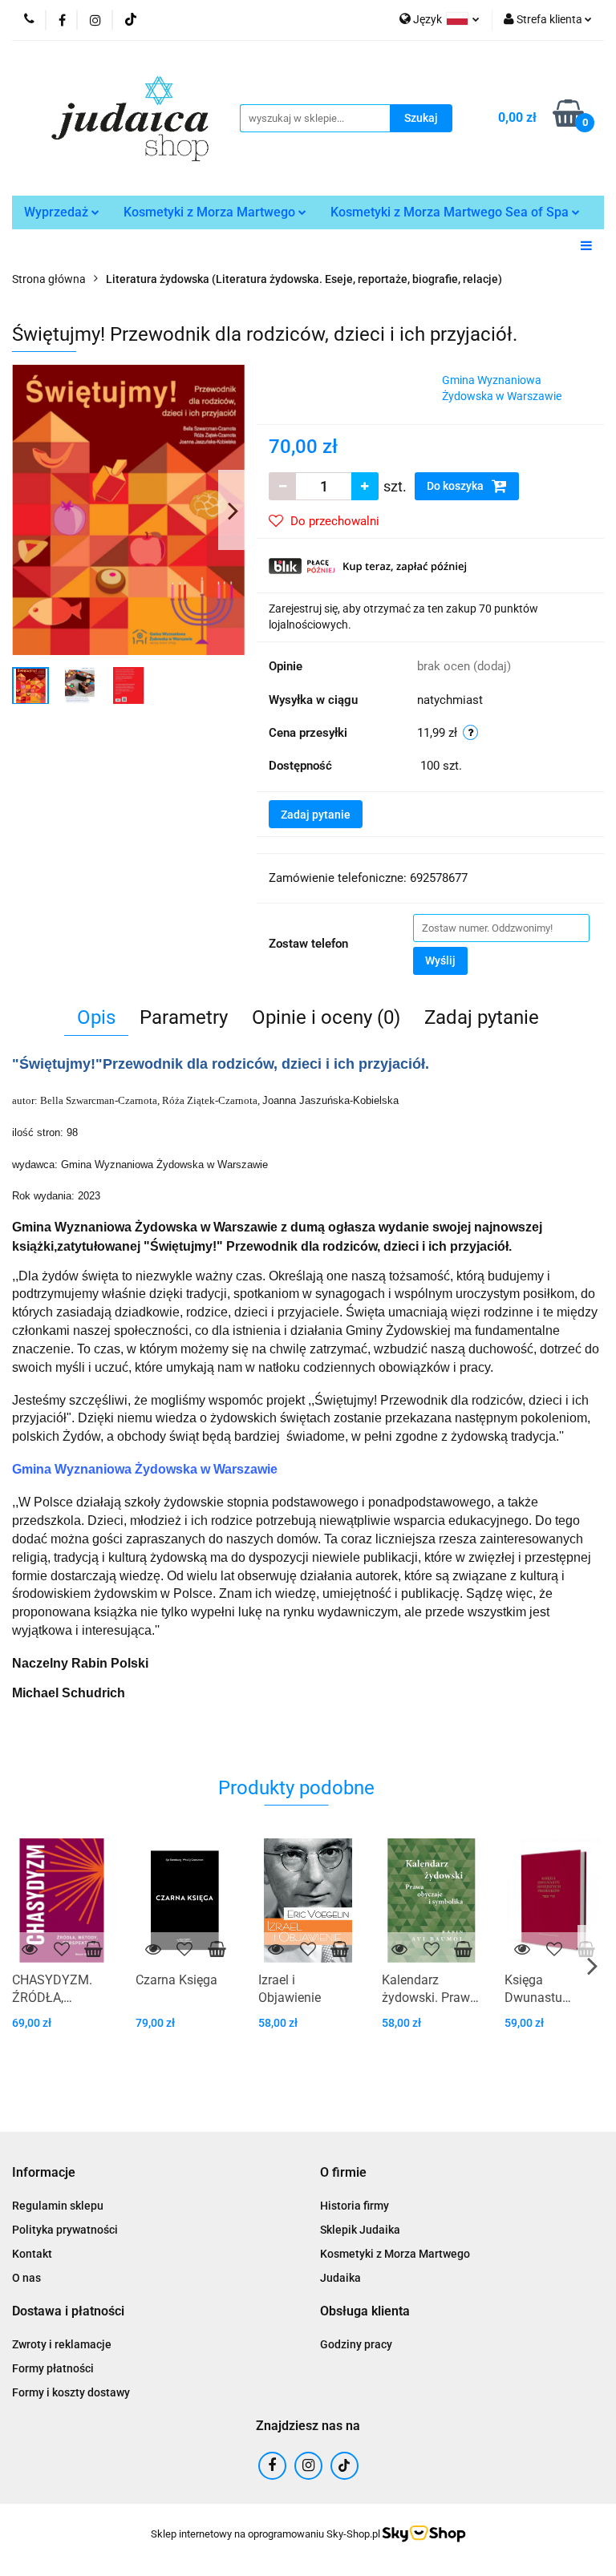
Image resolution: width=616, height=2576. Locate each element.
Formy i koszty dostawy (71, 2392)
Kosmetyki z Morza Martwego (211, 212)
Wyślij (440, 960)
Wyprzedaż (58, 212)
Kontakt (32, 2254)
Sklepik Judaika (360, 2230)
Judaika (340, 2278)
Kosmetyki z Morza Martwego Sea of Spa (451, 212)
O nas (26, 2278)
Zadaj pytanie (316, 815)
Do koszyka (456, 486)
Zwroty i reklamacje (62, 2344)
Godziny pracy (356, 2344)
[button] (44, 2173)
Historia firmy (355, 2206)
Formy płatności (53, 2368)
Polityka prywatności (65, 2230)
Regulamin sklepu (58, 2206)
